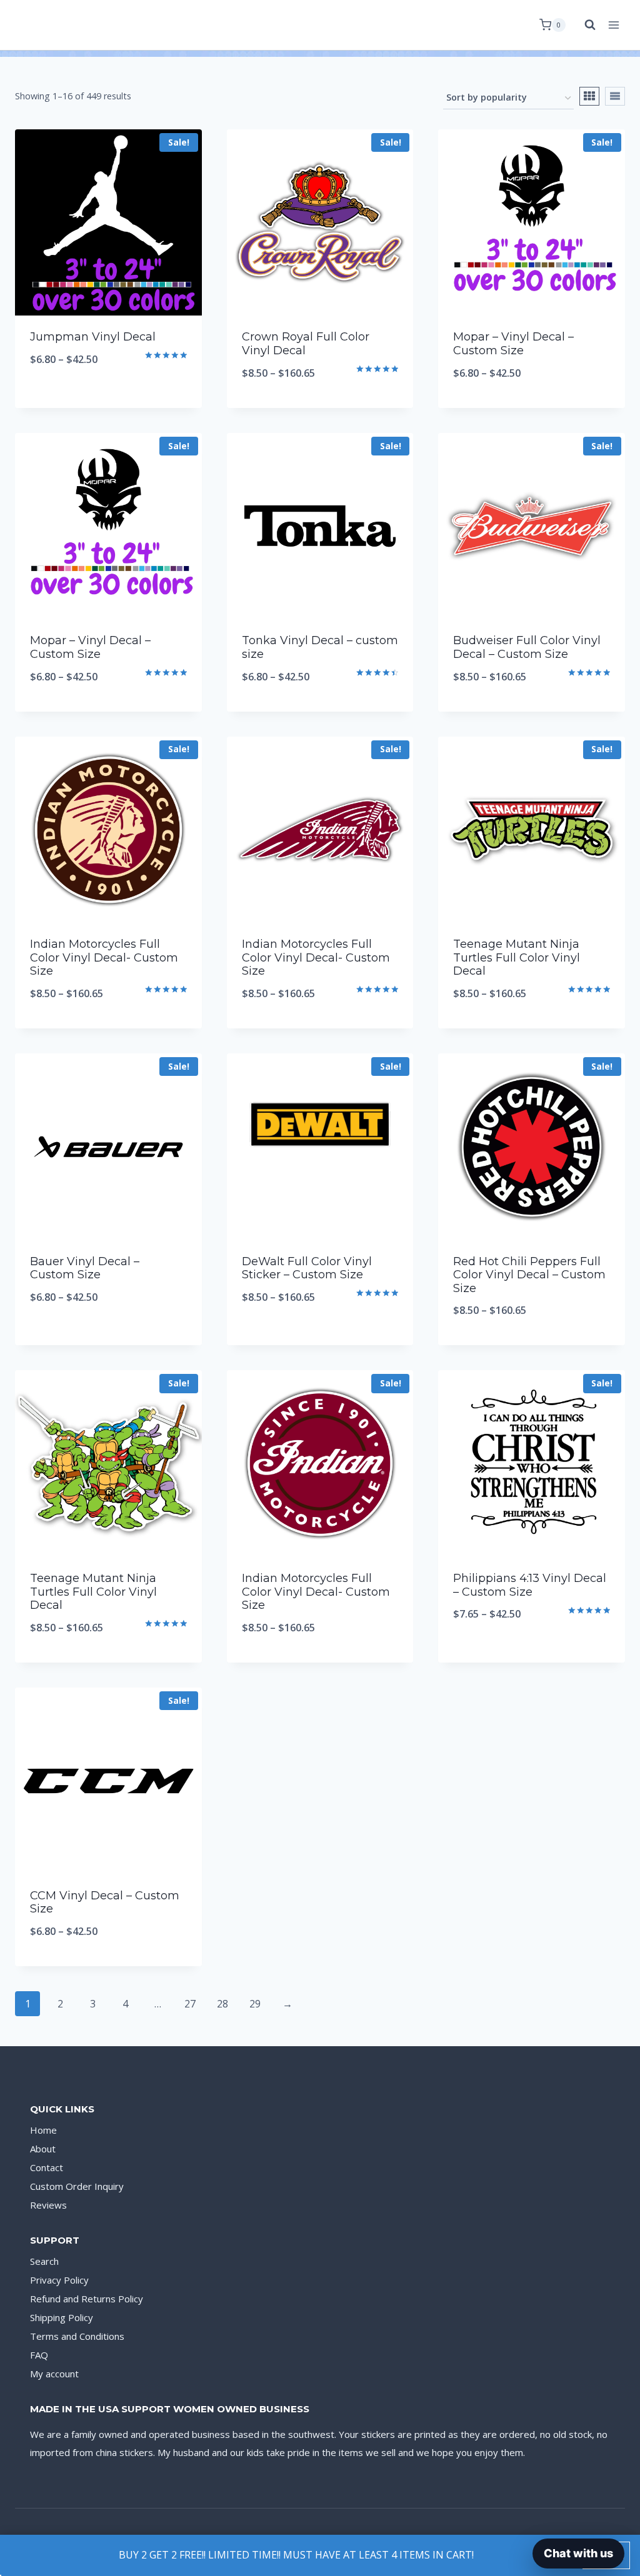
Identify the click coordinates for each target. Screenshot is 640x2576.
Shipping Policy (62, 2317)
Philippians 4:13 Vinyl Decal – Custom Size (530, 1585)
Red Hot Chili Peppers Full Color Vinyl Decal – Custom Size (529, 1275)
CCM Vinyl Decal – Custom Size (105, 1902)
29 (255, 2004)
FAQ (39, 2355)
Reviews (48, 2205)
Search (44, 2261)
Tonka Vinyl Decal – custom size (320, 647)
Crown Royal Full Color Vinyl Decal (306, 344)
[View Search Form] (584, 25)
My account (54, 2374)
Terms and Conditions (77, 2336)
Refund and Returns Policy (87, 2299)
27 (190, 2004)
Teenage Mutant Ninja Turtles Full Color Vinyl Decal (517, 957)
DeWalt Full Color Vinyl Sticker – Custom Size (307, 1268)
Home (43, 2130)
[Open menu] (613, 25)
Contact (47, 2167)
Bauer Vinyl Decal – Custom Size (85, 1268)
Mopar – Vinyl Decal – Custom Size (513, 344)
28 (222, 2004)
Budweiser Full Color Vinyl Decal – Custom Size (527, 647)
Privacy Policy (59, 2280)
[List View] (615, 96)
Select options (108, 400)
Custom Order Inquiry (77, 2186)
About (43, 2149)
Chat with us (578, 2553)
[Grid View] (589, 96)
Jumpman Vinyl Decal (93, 337)
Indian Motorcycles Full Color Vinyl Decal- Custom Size (104, 957)
